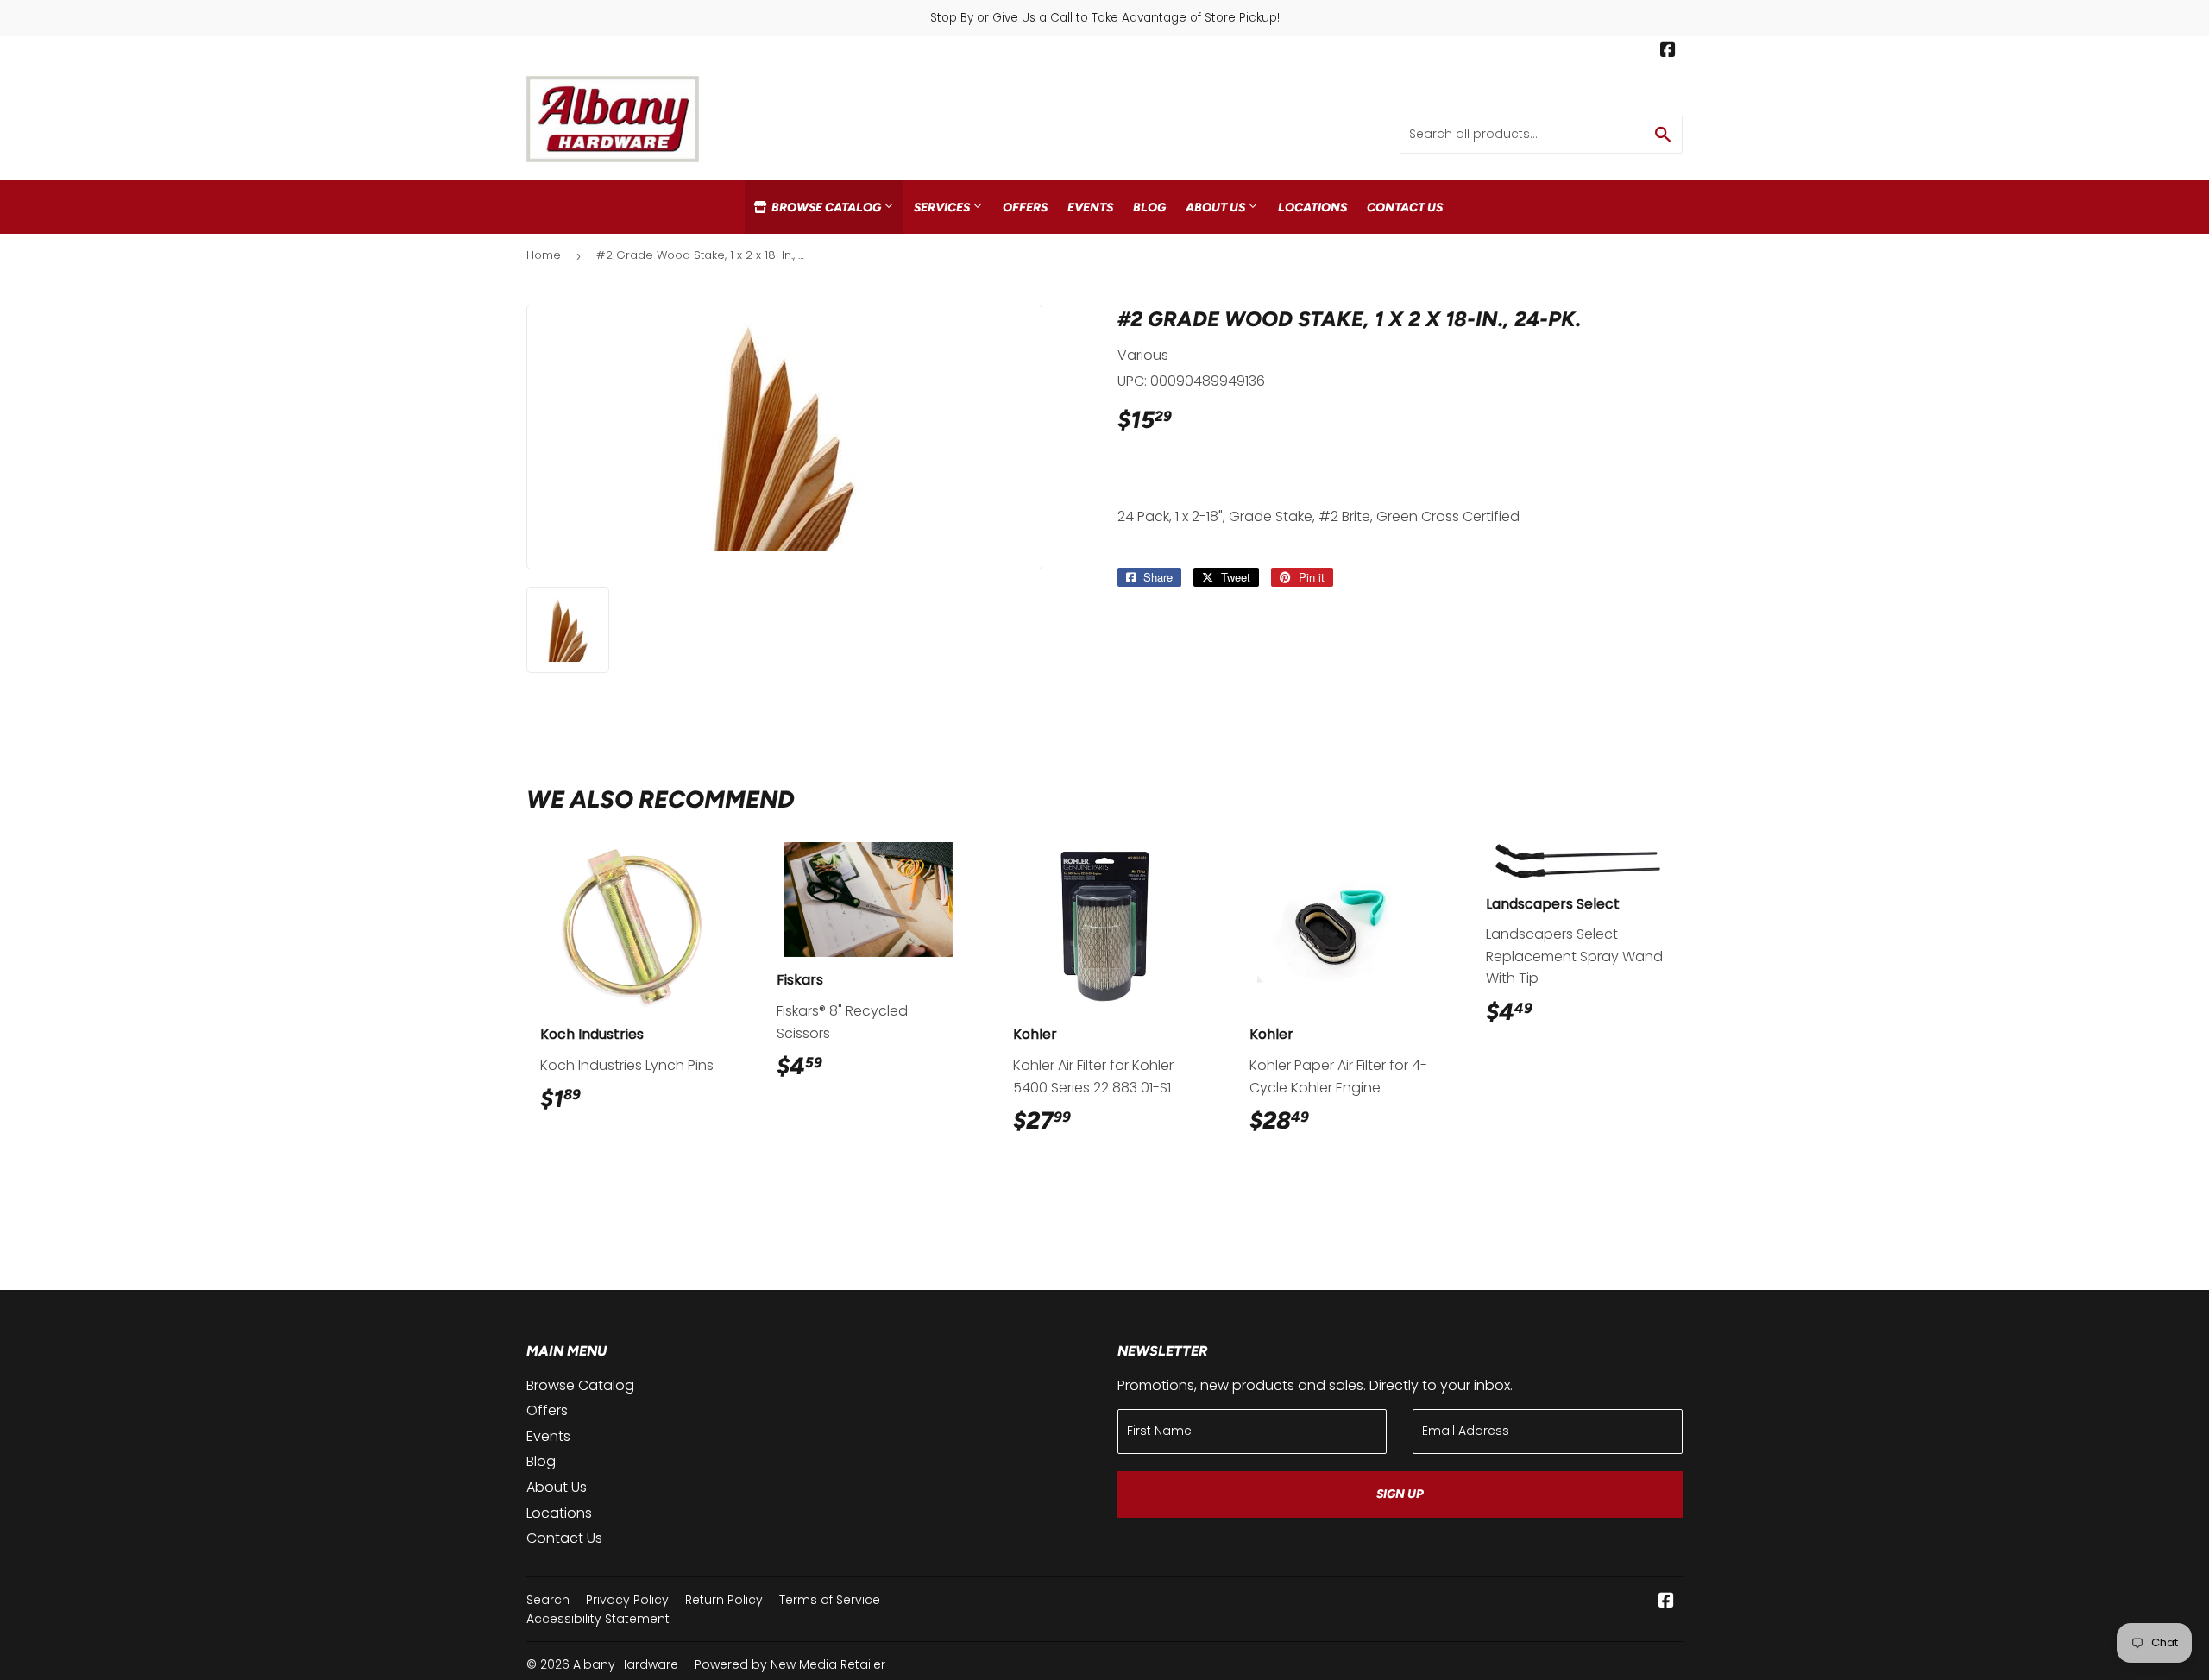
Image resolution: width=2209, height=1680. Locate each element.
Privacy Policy (627, 1600)
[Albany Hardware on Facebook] (1668, 52)
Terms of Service (830, 1600)
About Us (1217, 207)
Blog (1149, 207)
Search (548, 1600)
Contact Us (1405, 207)
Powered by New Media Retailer (790, 1664)
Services (943, 207)
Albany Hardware (626, 1664)
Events (1090, 207)
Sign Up (1400, 1494)
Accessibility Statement (598, 1619)
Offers (1025, 207)
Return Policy (724, 1600)
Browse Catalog (826, 207)
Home (544, 255)
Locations (1312, 207)
